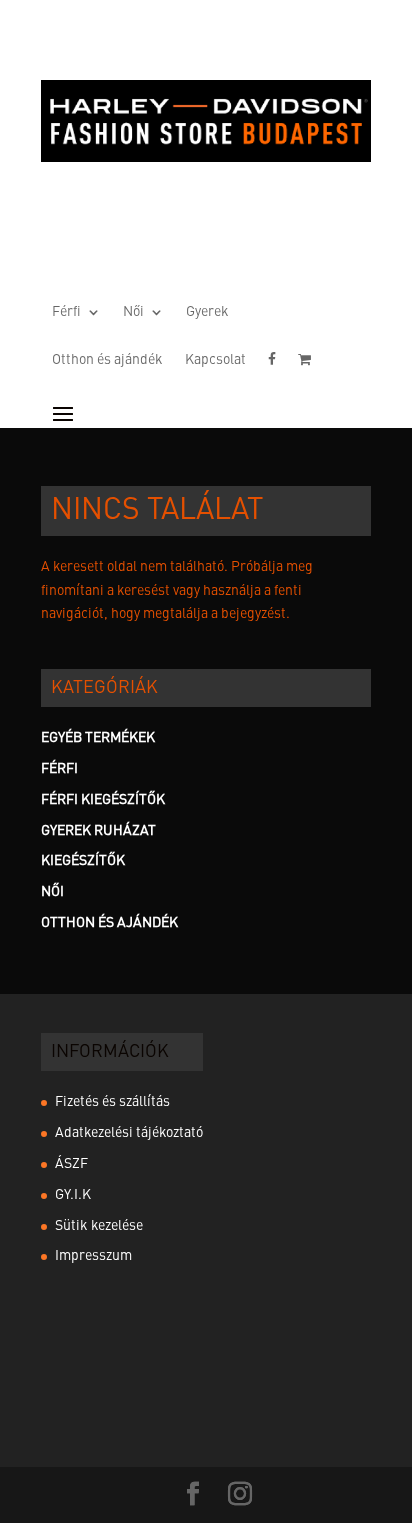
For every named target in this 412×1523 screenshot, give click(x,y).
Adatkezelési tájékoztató (129, 1133)
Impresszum (93, 1256)
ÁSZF (71, 1164)
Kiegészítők (83, 861)
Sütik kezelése (99, 1226)
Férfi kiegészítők (103, 800)
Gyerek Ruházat (98, 831)
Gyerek (207, 312)
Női (133, 312)
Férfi (66, 312)
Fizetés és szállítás (112, 1102)
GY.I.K (73, 1195)
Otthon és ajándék (107, 360)
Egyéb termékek (98, 738)
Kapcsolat (215, 360)
